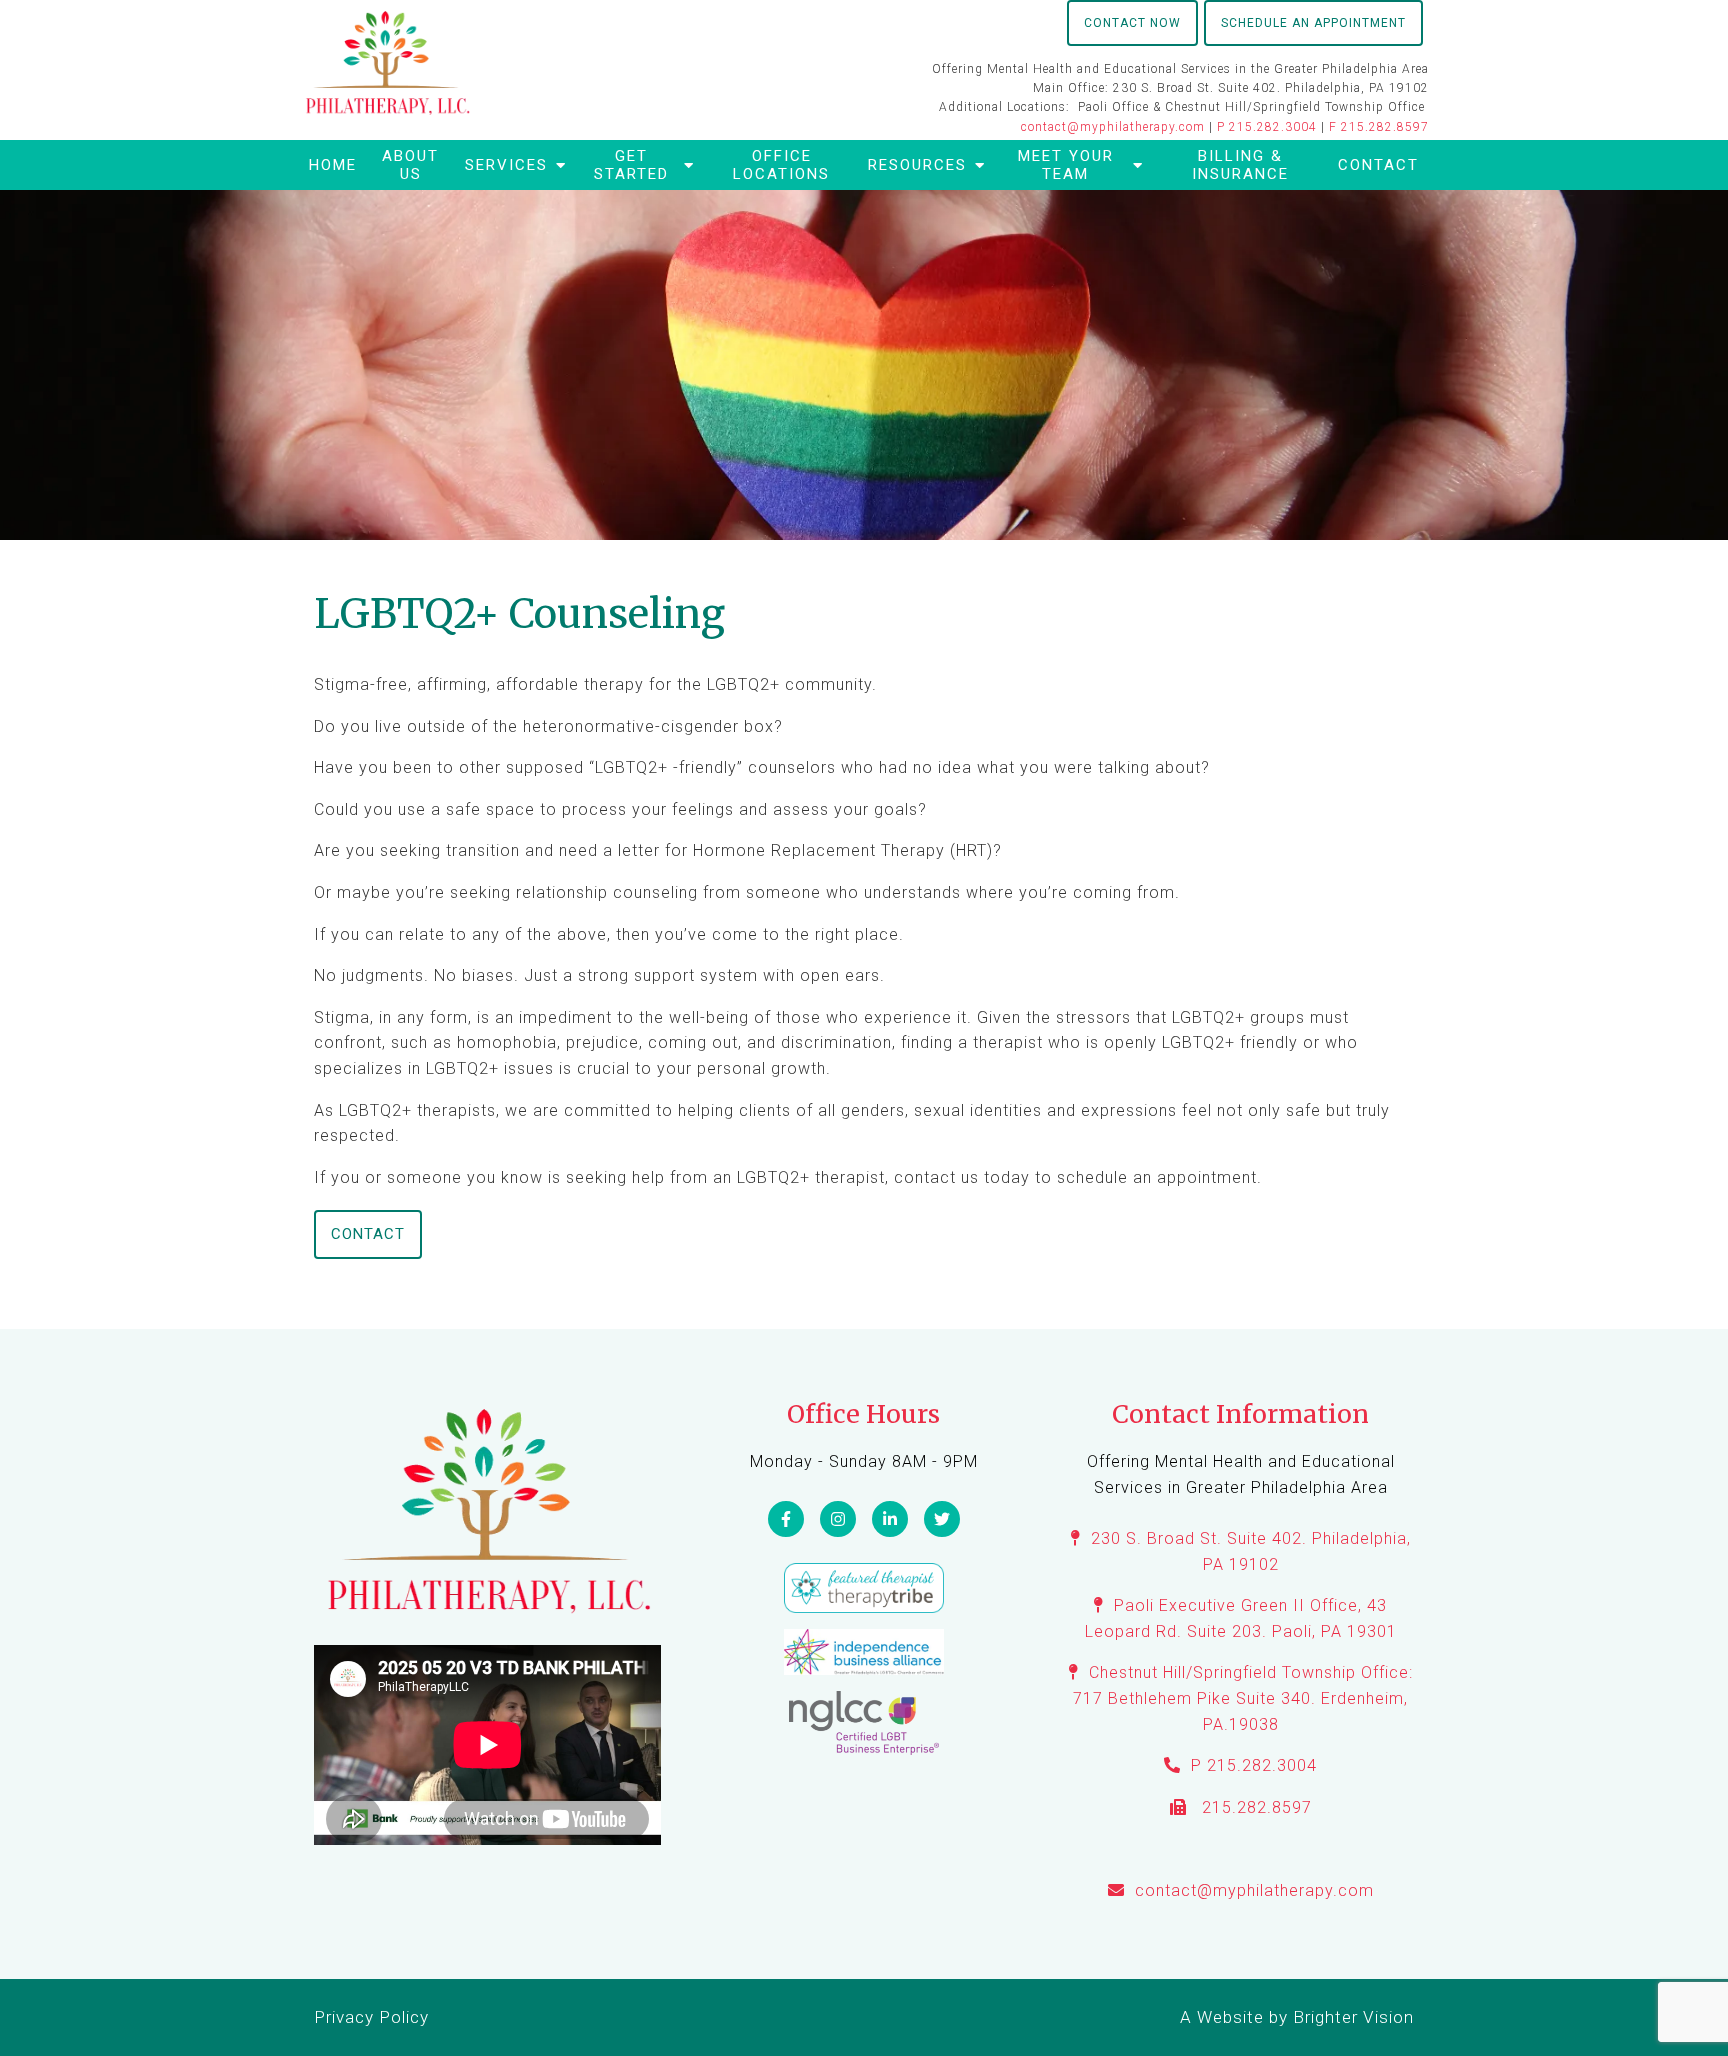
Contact (1378, 165)
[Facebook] (786, 1519)
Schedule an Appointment (1313, 23)
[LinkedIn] (890, 1519)
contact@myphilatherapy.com (1113, 127)
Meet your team (1066, 165)
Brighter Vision (1353, 2017)
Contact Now (1132, 23)
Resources (917, 165)
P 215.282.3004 (1267, 127)
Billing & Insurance (1240, 165)
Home (333, 165)
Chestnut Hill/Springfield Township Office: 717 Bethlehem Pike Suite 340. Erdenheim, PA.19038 (1242, 1698)
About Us (410, 165)
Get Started (631, 165)
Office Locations (781, 165)
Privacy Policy (371, 2017)
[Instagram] (838, 1519)
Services (506, 165)
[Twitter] (942, 1519)
